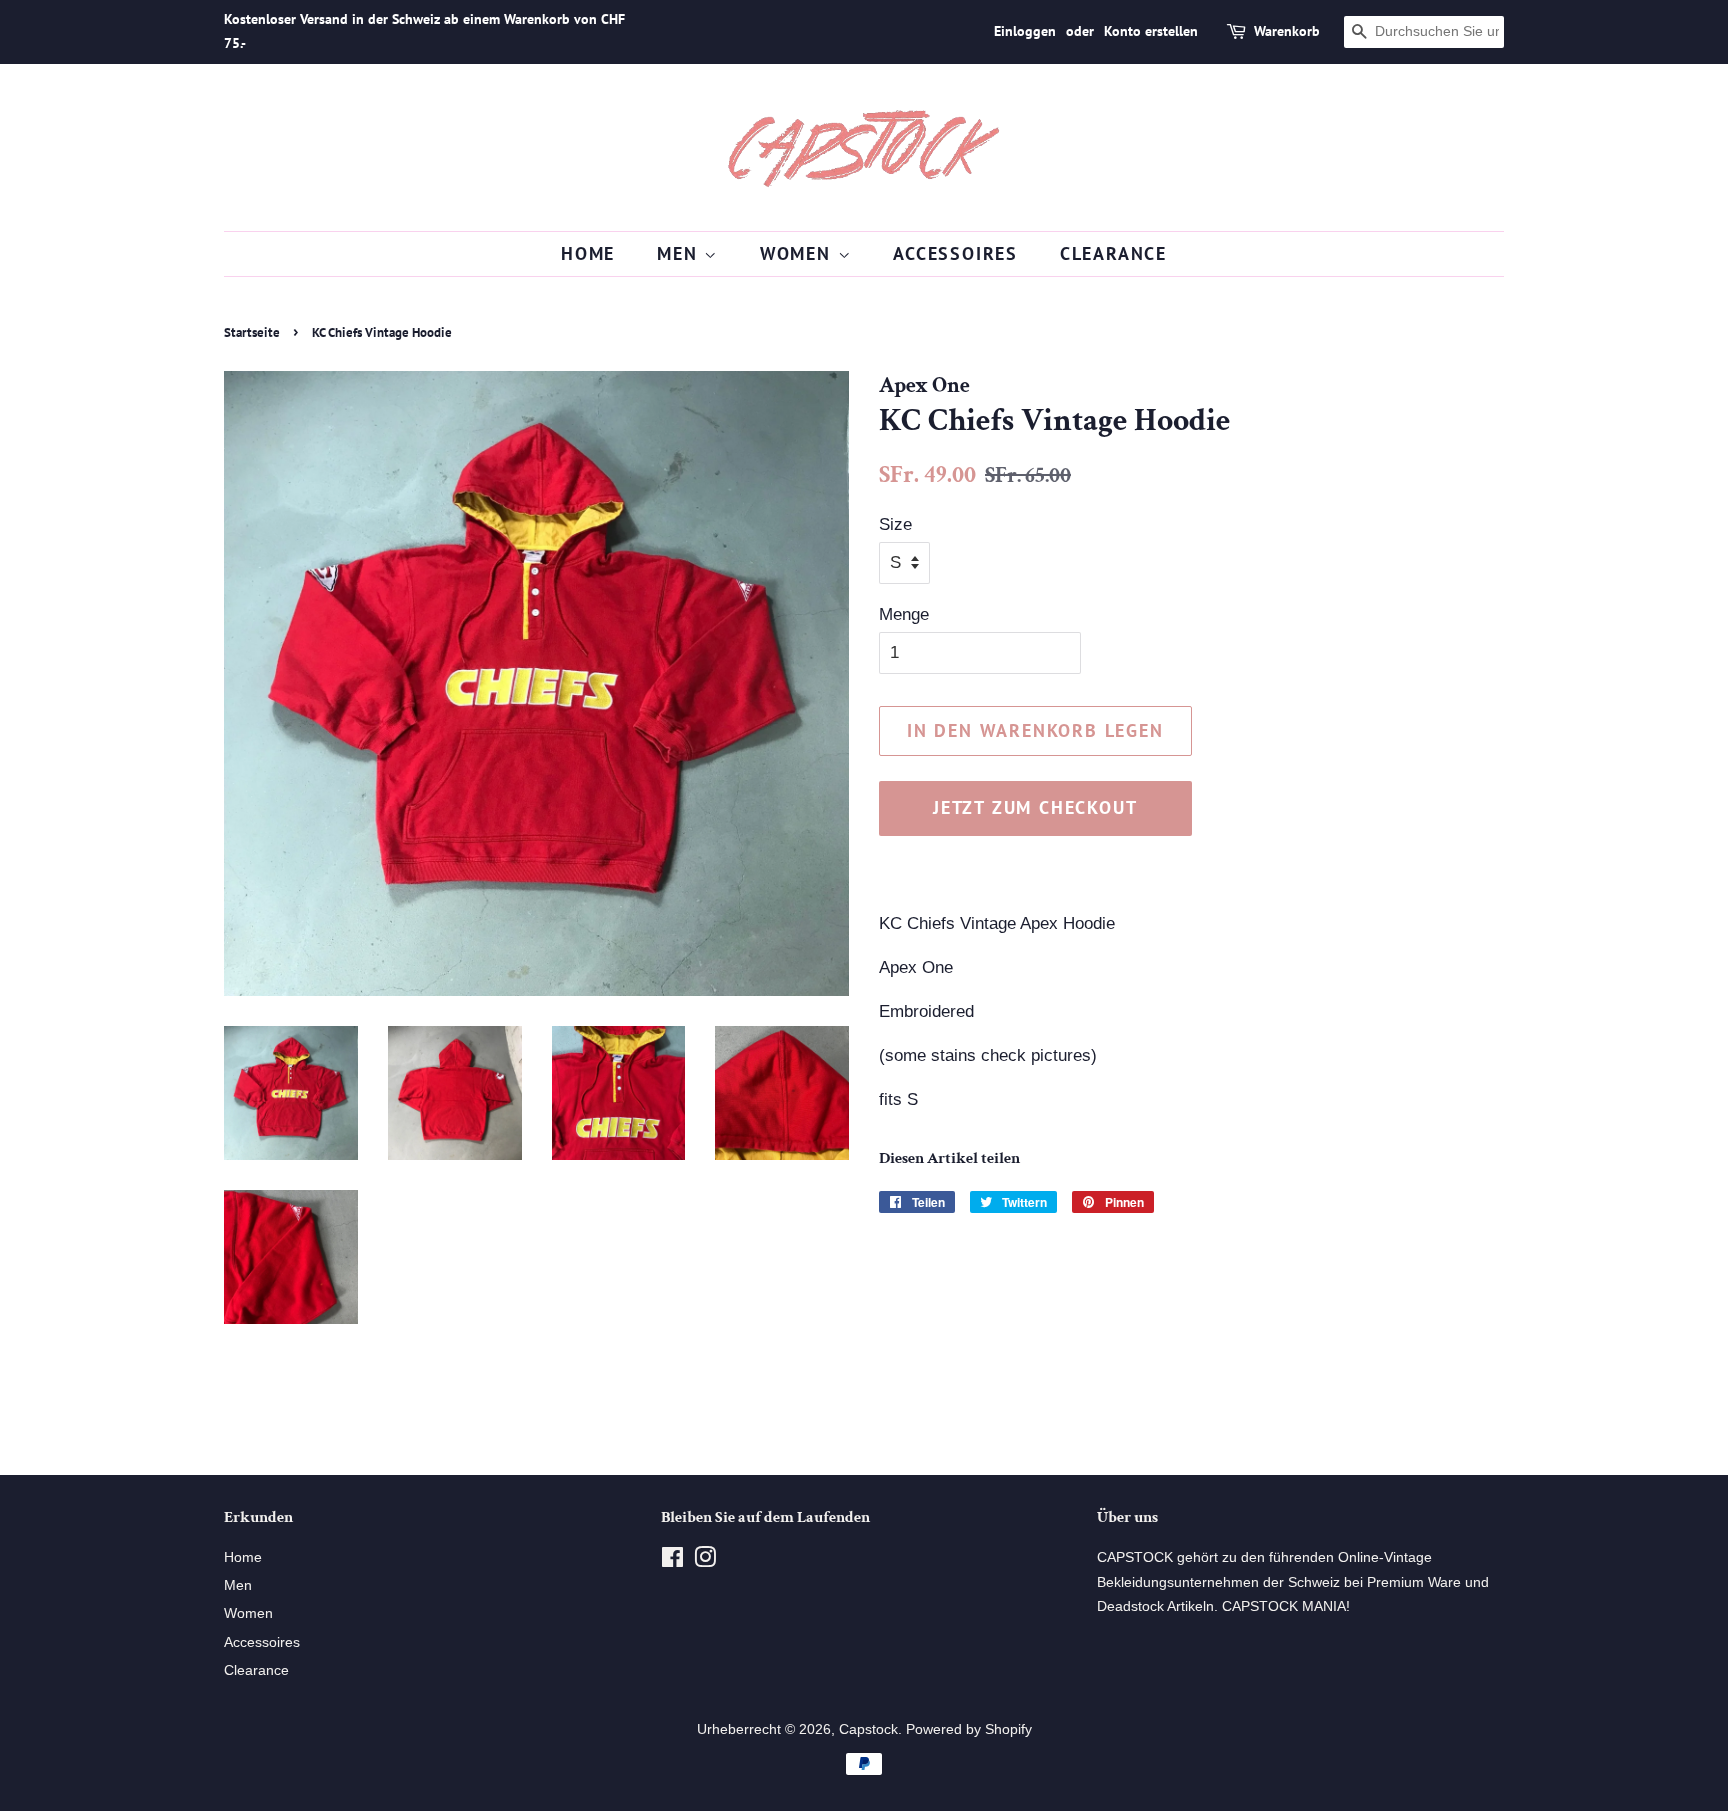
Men (680, 253)
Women (799, 253)
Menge (904, 614)
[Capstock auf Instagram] (705, 1561)
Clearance (1113, 253)
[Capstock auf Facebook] (672, 1561)
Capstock (868, 1729)
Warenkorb (1287, 31)
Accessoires (955, 253)
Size (895, 524)
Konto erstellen (1151, 31)
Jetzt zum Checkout (1035, 807)
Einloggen (1025, 31)
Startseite (252, 332)
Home (588, 253)
